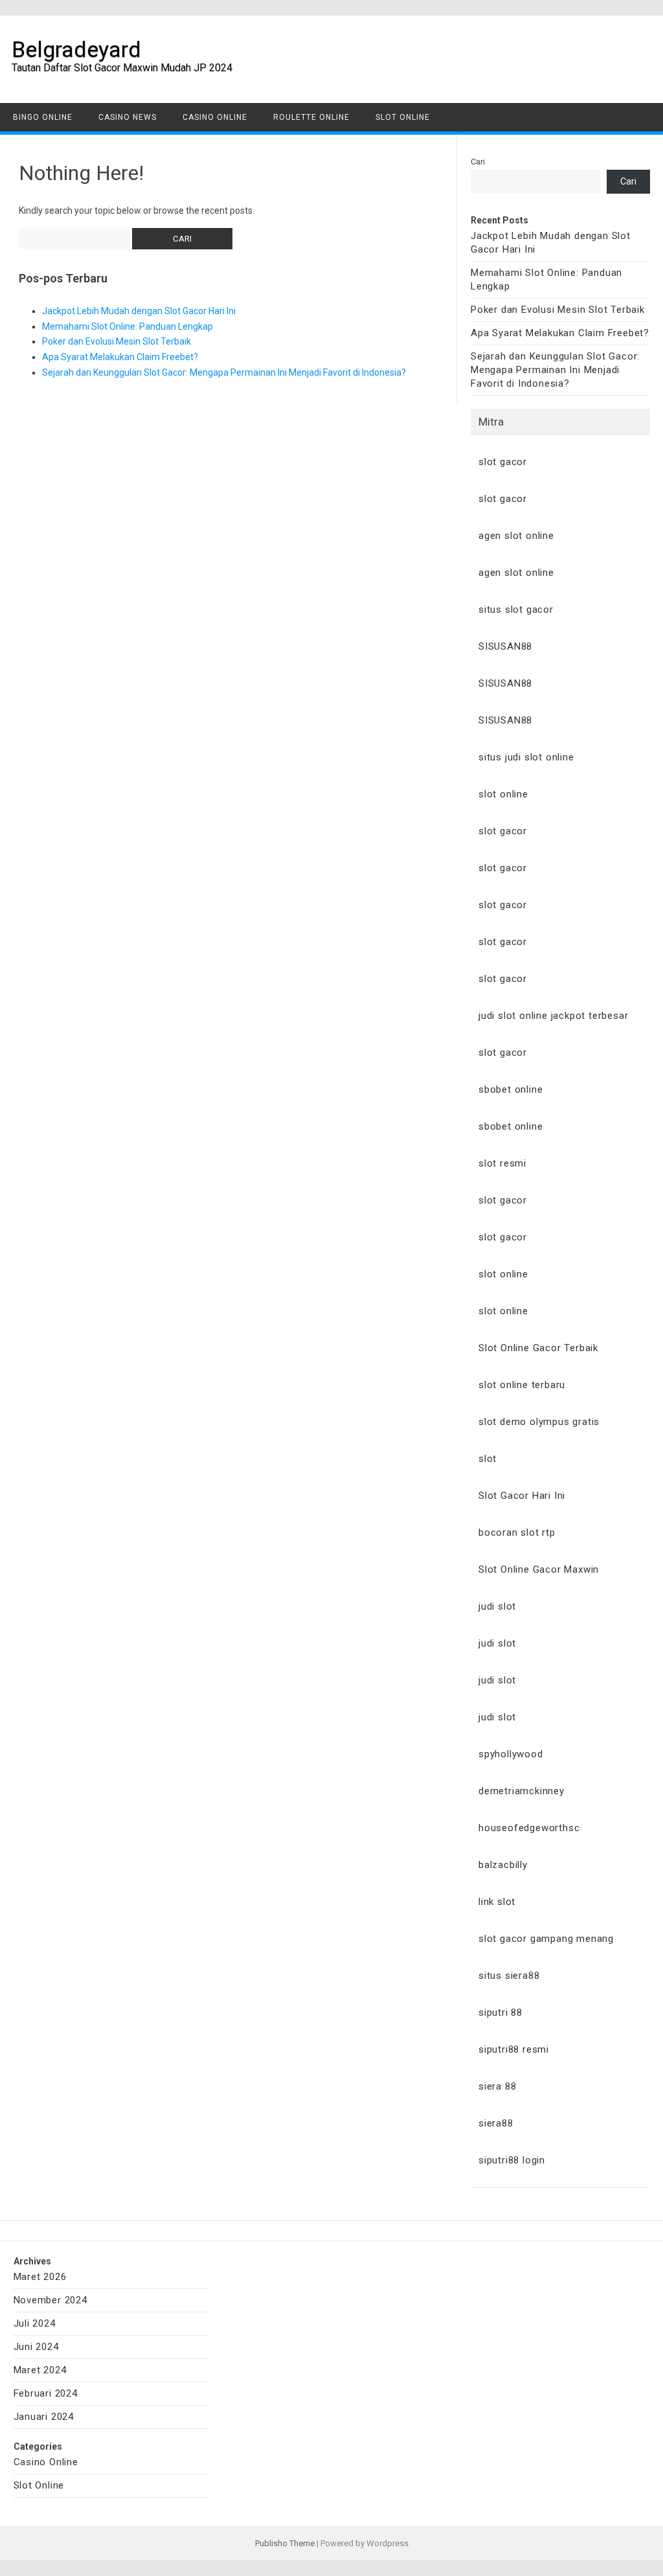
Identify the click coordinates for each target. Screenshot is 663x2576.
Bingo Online (43, 117)
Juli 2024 (35, 2323)
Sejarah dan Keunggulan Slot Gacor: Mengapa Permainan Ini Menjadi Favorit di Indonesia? (224, 372)
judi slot (497, 1606)
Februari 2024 (46, 2393)
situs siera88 (509, 1976)
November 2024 (51, 2300)
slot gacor (503, 462)
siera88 (496, 2123)
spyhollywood (511, 1754)
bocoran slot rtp (517, 1533)
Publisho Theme (285, 2543)
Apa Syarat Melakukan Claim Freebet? (120, 357)
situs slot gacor (516, 610)
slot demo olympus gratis (539, 1422)
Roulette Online (311, 117)
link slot (497, 1902)
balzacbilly (503, 1865)
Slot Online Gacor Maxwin (539, 1569)
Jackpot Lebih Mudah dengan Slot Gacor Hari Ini (139, 311)
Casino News (128, 117)
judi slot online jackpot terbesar (553, 1016)
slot (488, 1459)
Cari (478, 162)
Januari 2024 (44, 2417)
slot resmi (502, 1163)
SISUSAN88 (505, 646)
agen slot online (516, 536)
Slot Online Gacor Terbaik (538, 1348)
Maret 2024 (40, 2370)
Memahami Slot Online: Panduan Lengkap (128, 326)
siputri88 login (512, 2160)
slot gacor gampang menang (546, 1939)
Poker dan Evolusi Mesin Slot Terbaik (117, 341)
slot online (503, 794)
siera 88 (497, 2086)
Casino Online (215, 117)
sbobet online (511, 1089)
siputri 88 (500, 2012)
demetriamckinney (522, 1791)
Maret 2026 (40, 2277)
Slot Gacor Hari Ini (522, 1496)
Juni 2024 (36, 2347)
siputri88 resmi (514, 2049)
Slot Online (403, 117)
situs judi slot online (526, 757)
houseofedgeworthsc (529, 1828)
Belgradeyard (76, 49)
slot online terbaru (522, 1385)
